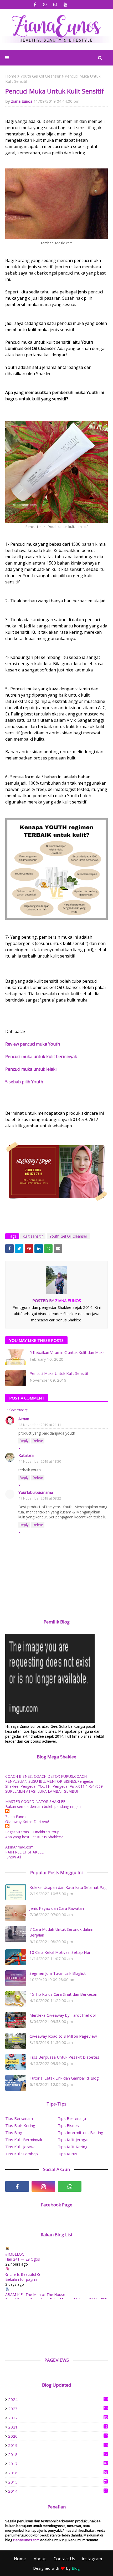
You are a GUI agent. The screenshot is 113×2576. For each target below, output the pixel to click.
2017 (58, 2464)
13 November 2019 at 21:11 (40, 1425)
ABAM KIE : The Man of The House (35, 2295)
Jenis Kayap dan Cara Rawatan (57, 1908)
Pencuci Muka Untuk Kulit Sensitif (59, 1373)
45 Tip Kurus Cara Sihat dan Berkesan (63, 1994)
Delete (38, 1441)
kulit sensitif (33, 1236)
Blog (76, 2568)
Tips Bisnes (68, 2125)
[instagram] (55, 5)
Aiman (24, 1419)
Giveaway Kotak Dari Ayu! (27, 1822)
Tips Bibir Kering (20, 2125)
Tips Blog (14, 2132)
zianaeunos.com (26, 2540)
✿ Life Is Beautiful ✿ (23, 2274)
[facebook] (35, 5)
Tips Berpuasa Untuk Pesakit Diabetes (64, 2057)
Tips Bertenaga (72, 2118)
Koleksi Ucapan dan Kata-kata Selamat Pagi (68, 1887)
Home (11, 76)
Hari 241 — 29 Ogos (23, 2259)
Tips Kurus (68, 2154)
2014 (58, 2491)
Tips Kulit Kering (73, 2147)
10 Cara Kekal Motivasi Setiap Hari (60, 1952)
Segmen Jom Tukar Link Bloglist (58, 1973)
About (40, 2559)
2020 (58, 2436)
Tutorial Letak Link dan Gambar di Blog (64, 2078)
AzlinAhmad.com (19, 1847)
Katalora (26, 1455)
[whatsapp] (45, 5)
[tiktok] (96, 2186)
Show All (14, 1857)
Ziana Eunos (22, 101)
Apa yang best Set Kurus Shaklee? (34, 1837)
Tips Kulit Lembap (22, 2154)
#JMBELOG (15, 2254)
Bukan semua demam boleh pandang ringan (43, 1806)
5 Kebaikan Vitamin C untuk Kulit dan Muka (67, 1352)
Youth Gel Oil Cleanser (41, 76)
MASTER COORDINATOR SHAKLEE (35, 1801)
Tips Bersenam (19, 2118)
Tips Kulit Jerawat (21, 2147)
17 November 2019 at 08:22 (40, 1498)
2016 (58, 2473)
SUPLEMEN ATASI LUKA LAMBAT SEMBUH (42, 1791)
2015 (58, 2482)
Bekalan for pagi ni (21, 2279)
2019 (58, 2445)
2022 (58, 2418)
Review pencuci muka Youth (33, 1044)
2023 (58, 2409)
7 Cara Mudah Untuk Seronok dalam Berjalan (61, 1932)
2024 (58, 2399)
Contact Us (64, 2559)
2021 (58, 2427)
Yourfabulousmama (36, 1492)
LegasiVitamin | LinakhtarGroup (32, 1832)
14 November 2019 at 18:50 (40, 1461)
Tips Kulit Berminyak (24, 2140)
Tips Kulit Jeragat (73, 2140)
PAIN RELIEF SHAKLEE (24, 1852)
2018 (58, 2454)
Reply (24, 1441)
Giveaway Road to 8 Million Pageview (63, 2036)
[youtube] (66, 5)
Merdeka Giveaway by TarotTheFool (63, 2015)
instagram (92, 2559)
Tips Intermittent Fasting (81, 2132)
